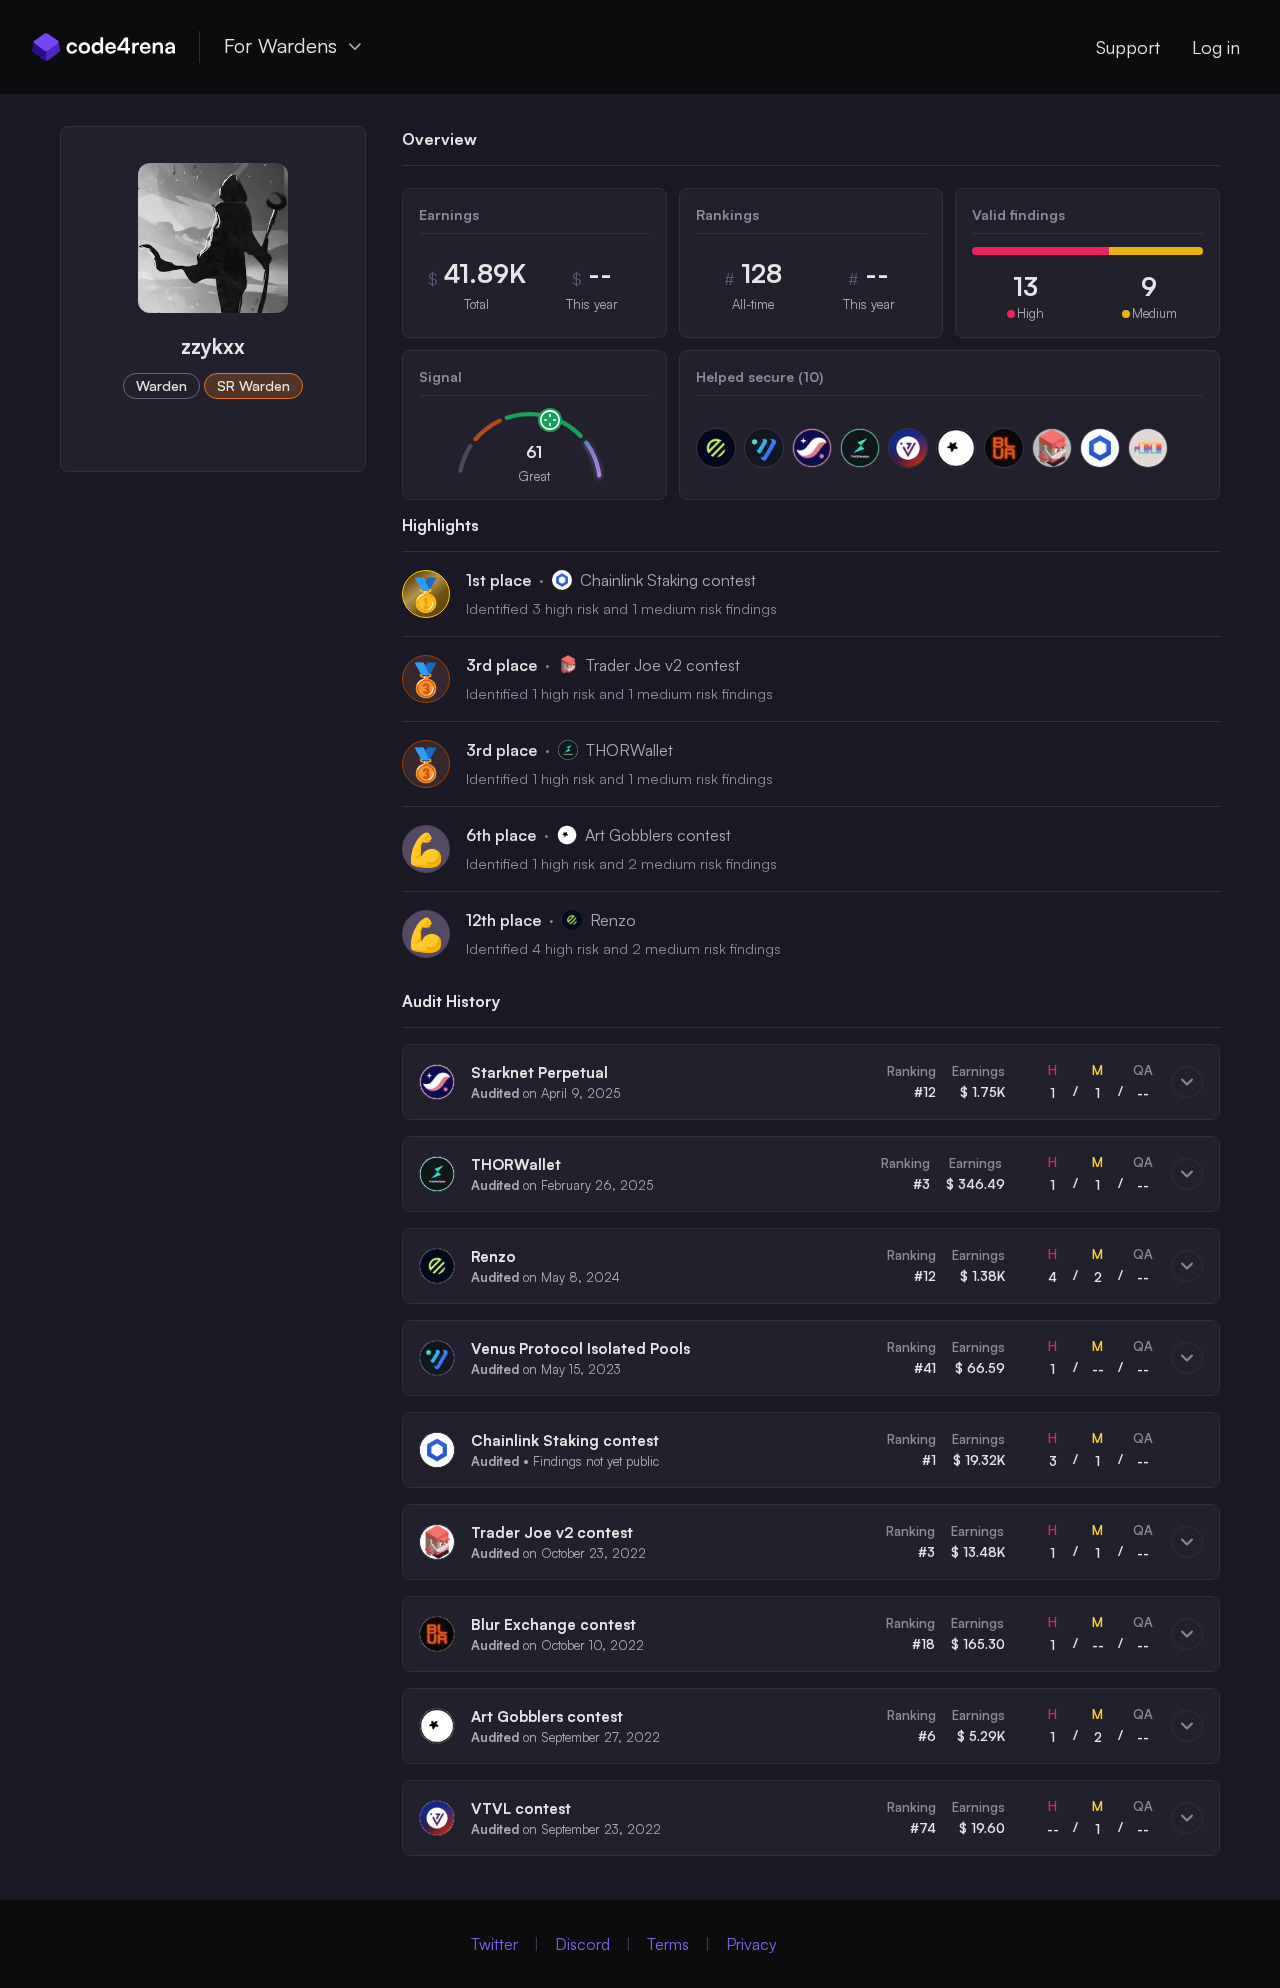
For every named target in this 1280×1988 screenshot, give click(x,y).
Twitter (494, 1944)
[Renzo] (716, 448)
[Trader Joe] (1052, 448)
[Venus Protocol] (764, 448)
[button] (811, 1082)
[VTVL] (908, 448)
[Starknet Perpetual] (812, 448)
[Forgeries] (1148, 448)
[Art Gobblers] (956, 448)
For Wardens (280, 45)
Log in (1216, 47)
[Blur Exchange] (1004, 448)
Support (1128, 47)
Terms (668, 1944)
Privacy (751, 1944)
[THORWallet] (860, 448)
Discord (582, 1944)
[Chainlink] (1100, 448)
